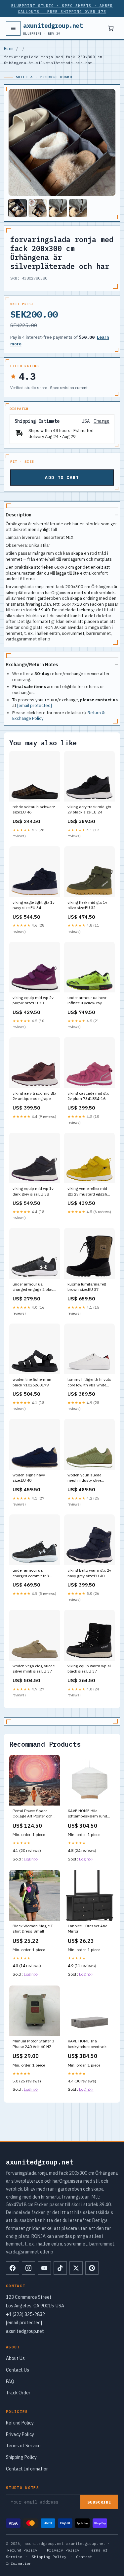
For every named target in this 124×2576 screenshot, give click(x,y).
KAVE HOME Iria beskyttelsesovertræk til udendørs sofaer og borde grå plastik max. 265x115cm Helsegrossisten (89, 2044)
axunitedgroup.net (53, 28)
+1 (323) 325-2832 (25, 2314)
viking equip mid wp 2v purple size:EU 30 (33, 1000)
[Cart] (111, 28)
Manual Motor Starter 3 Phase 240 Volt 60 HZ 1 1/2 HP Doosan (34, 2044)
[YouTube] (44, 2268)
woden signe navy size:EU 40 (29, 1478)
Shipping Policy (21, 2457)
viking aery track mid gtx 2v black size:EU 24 (89, 809)
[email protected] (35, 705)
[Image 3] (58, 208)
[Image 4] (78, 208)
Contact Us (18, 2370)
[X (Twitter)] (76, 2268)
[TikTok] (60, 2268)
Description (19, 515)
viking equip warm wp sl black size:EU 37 (89, 1668)
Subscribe (99, 2502)
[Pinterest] (92, 2268)
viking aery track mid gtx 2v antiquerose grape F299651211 (34, 1096)
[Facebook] (13, 2268)
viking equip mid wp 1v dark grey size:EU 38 (33, 1191)
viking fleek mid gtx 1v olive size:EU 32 (87, 905)
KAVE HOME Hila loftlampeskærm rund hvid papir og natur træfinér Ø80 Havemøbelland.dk (87, 1814)
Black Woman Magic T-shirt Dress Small (33, 1928)
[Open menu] (13, 28)
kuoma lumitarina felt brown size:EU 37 (87, 1287)
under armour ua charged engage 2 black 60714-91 (34, 1287)
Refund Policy (20, 2423)
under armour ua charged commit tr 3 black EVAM (31, 1573)
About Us (15, 2358)
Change (102, 421)
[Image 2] (38, 208)
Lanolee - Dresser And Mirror (88, 1928)
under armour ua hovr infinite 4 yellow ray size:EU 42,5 (87, 1001)
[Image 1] (18, 208)
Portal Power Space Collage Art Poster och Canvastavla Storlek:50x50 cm (33, 1814)
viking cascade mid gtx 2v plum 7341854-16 (88, 1096)
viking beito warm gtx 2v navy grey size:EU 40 (89, 1573)
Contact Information (27, 2469)
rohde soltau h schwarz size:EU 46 (34, 809)
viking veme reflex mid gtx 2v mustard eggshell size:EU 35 (89, 1192)
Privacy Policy (20, 2434)
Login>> (31, 1859)
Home (9, 49)
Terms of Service (23, 2446)
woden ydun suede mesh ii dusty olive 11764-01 (84, 1478)
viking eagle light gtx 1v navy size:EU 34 (34, 905)
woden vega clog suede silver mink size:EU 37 (34, 1668)
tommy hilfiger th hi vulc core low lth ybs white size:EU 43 (89, 1382)
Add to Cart (62, 478)
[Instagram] (28, 2268)
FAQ (10, 2381)
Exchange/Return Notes (32, 665)
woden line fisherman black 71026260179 (32, 1382)
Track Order (18, 2393)
